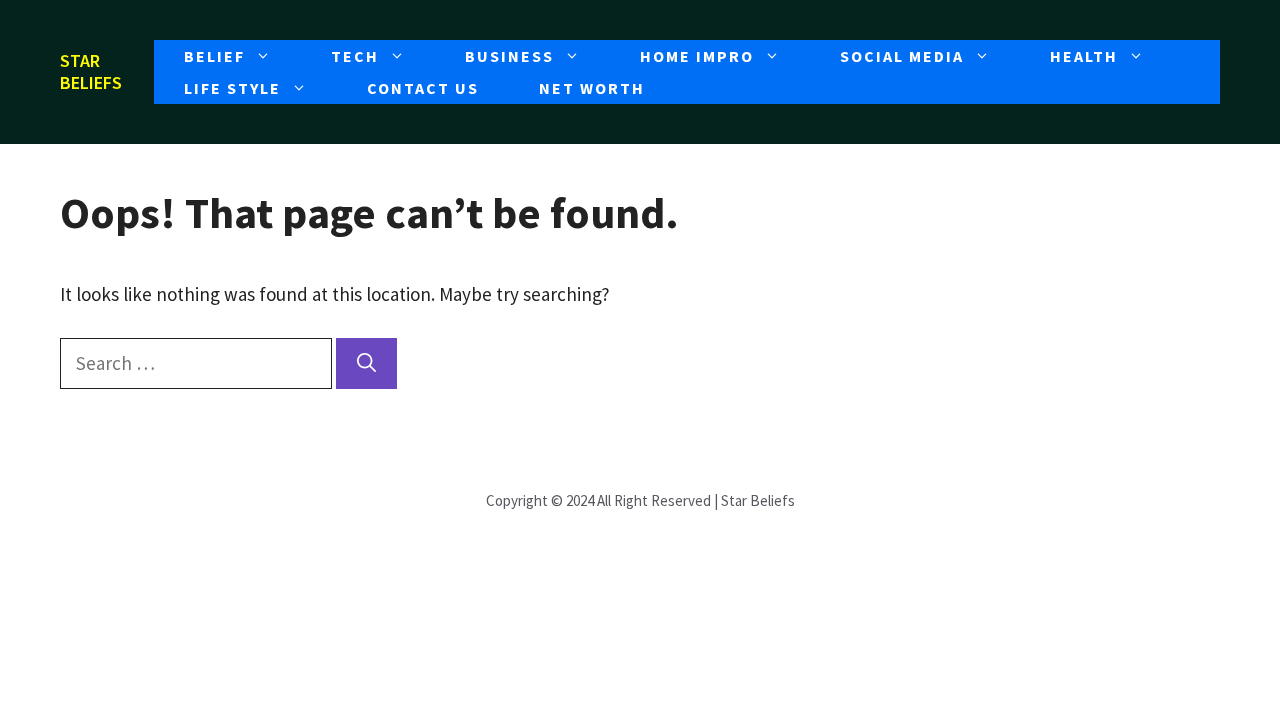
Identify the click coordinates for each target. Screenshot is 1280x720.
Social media (902, 56)
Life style (232, 88)
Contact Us (423, 88)
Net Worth (592, 88)
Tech (355, 56)
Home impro (697, 56)
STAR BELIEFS (91, 71)
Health (1084, 56)
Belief (214, 56)
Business (509, 56)
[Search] (366, 363)
